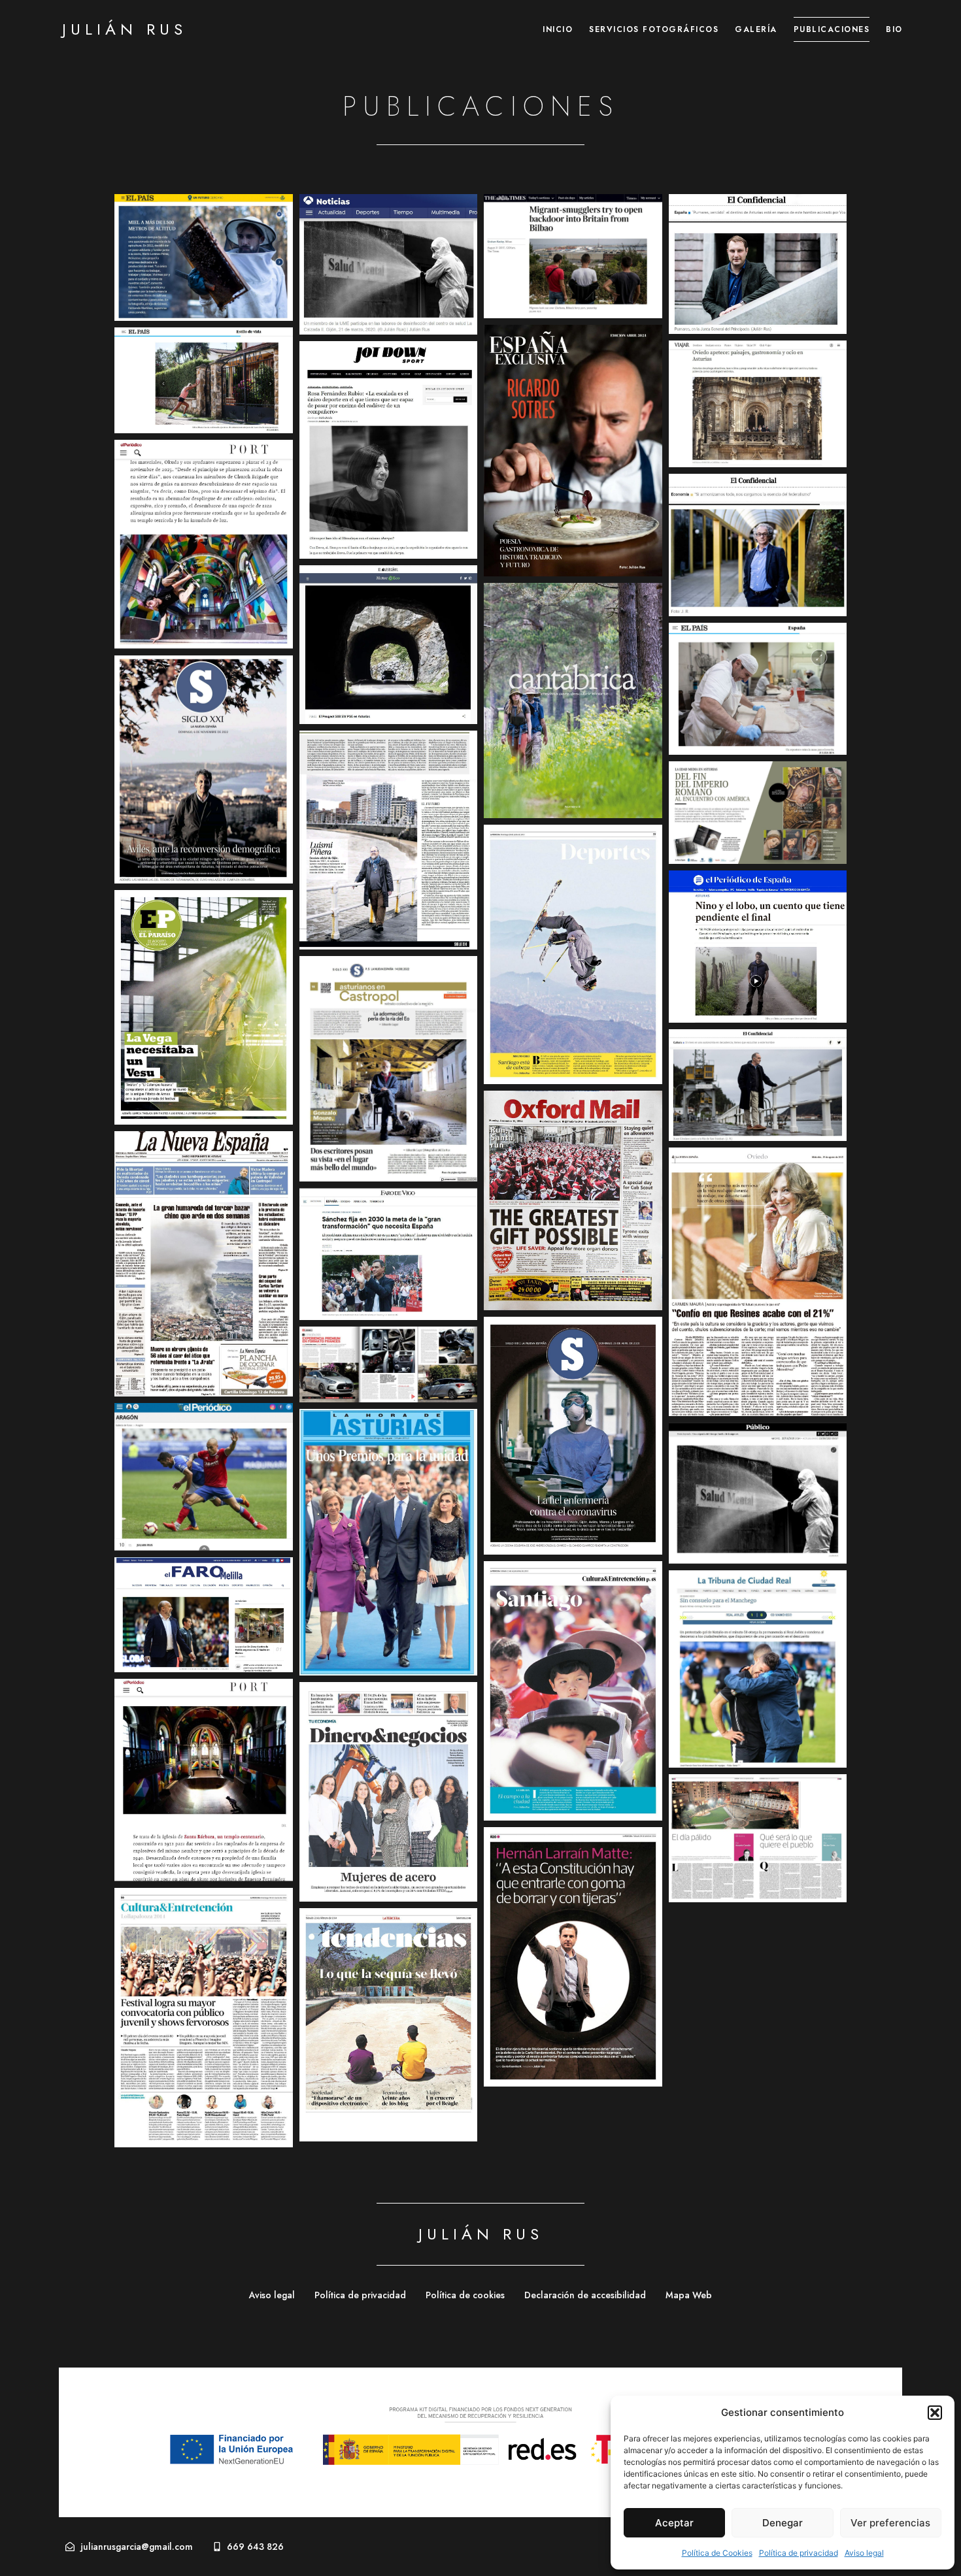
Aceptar (674, 2523)
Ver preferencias (890, 2523)
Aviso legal (864, 2553)
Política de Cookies (717, 2553)
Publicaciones (832, 29)
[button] (935, 2413)
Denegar (783, 2523)
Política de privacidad (799, 2553)
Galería (756, 29)
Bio (894, 29)
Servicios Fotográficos (654, 29)
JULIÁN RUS (125, 29)
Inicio (558, 29)
